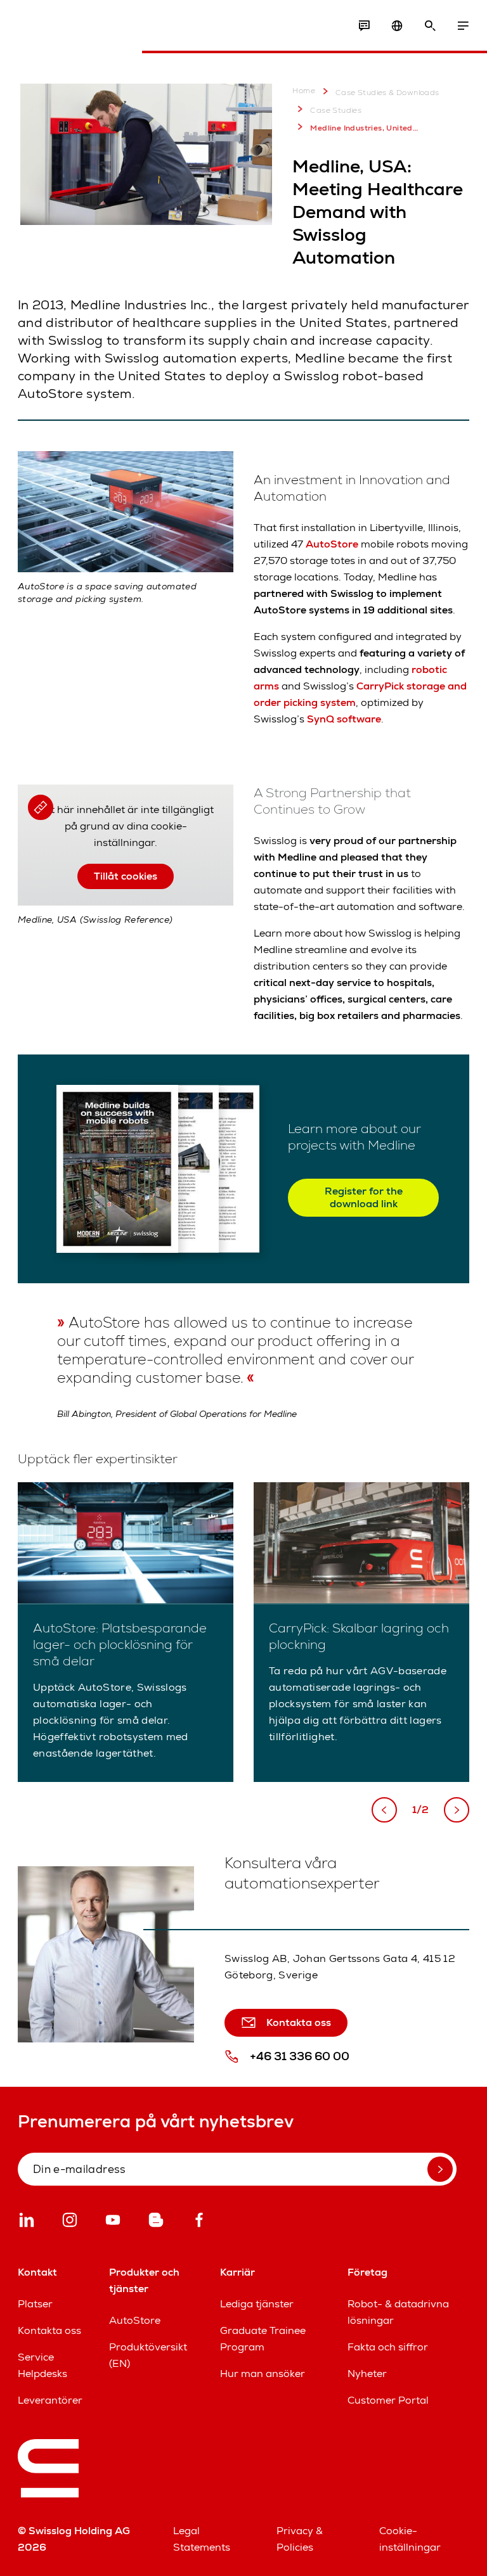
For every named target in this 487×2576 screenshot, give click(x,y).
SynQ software (344, 719)
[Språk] (397, 26)
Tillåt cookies (126, 876)
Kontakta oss (49, 2330)
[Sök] (430, 26)
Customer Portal (388, 2400)
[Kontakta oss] (364, 26)
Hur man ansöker (263, 2374)
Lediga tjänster (257, 2304)
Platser (35, 2304)
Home (304, 91)
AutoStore (332, 544)
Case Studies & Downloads (387, 93)
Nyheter (367, 2374)
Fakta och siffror (388, 2347)
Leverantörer (50, 2400)
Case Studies (336, 110)
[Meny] (463, 26)
